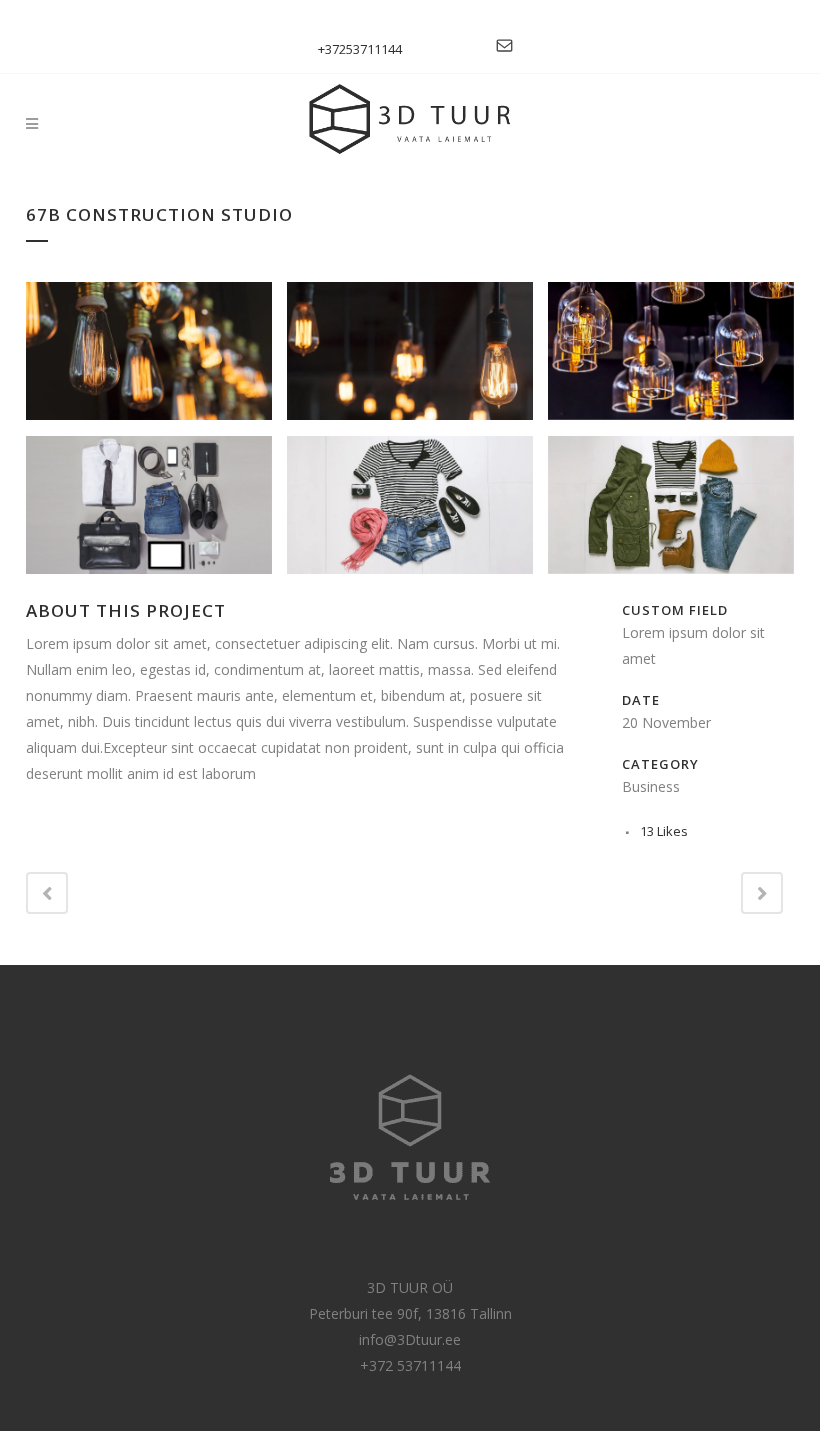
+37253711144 (360, 49)
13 (664, 831)
